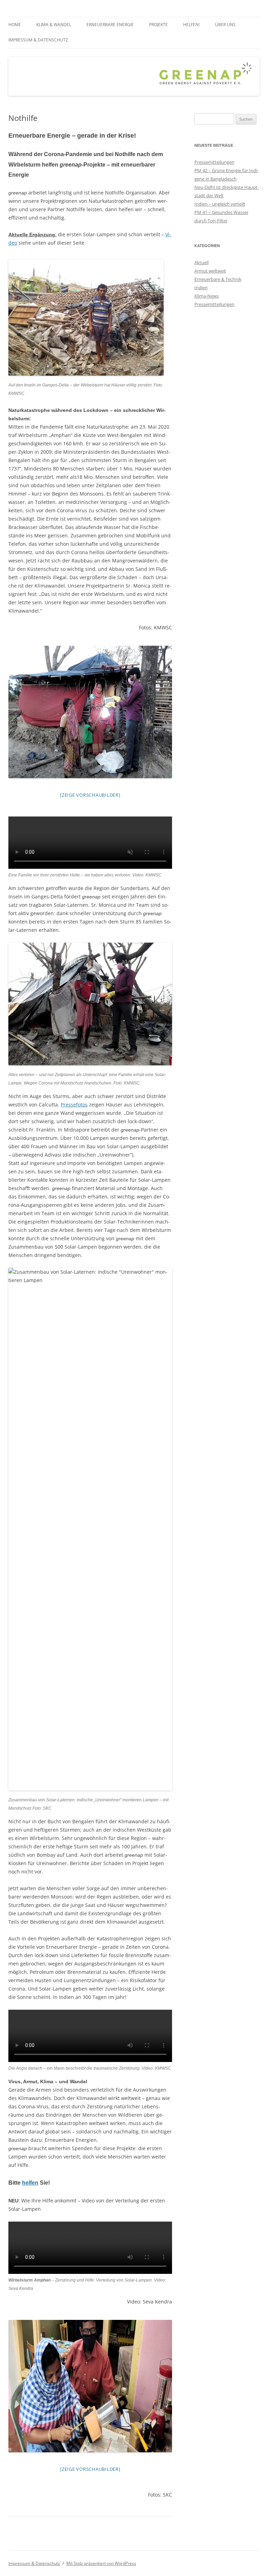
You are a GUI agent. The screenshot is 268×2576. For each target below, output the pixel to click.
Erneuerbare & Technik (218, 279)
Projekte (158, 25)
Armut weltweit (210, 271)
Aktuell (202, 262)
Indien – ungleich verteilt (220, 204)
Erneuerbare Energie (110, 25)
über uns (225, 25)
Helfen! (191, 25)
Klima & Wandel (54, 25)
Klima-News (207, 296)
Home (15, 25)
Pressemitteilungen (214, 162)
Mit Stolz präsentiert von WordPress (101, 2563)
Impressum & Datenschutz (38, 40)
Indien (201, 287)
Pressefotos (74, 1105)
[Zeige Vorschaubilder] (90, 795)
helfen (30, 2183)
